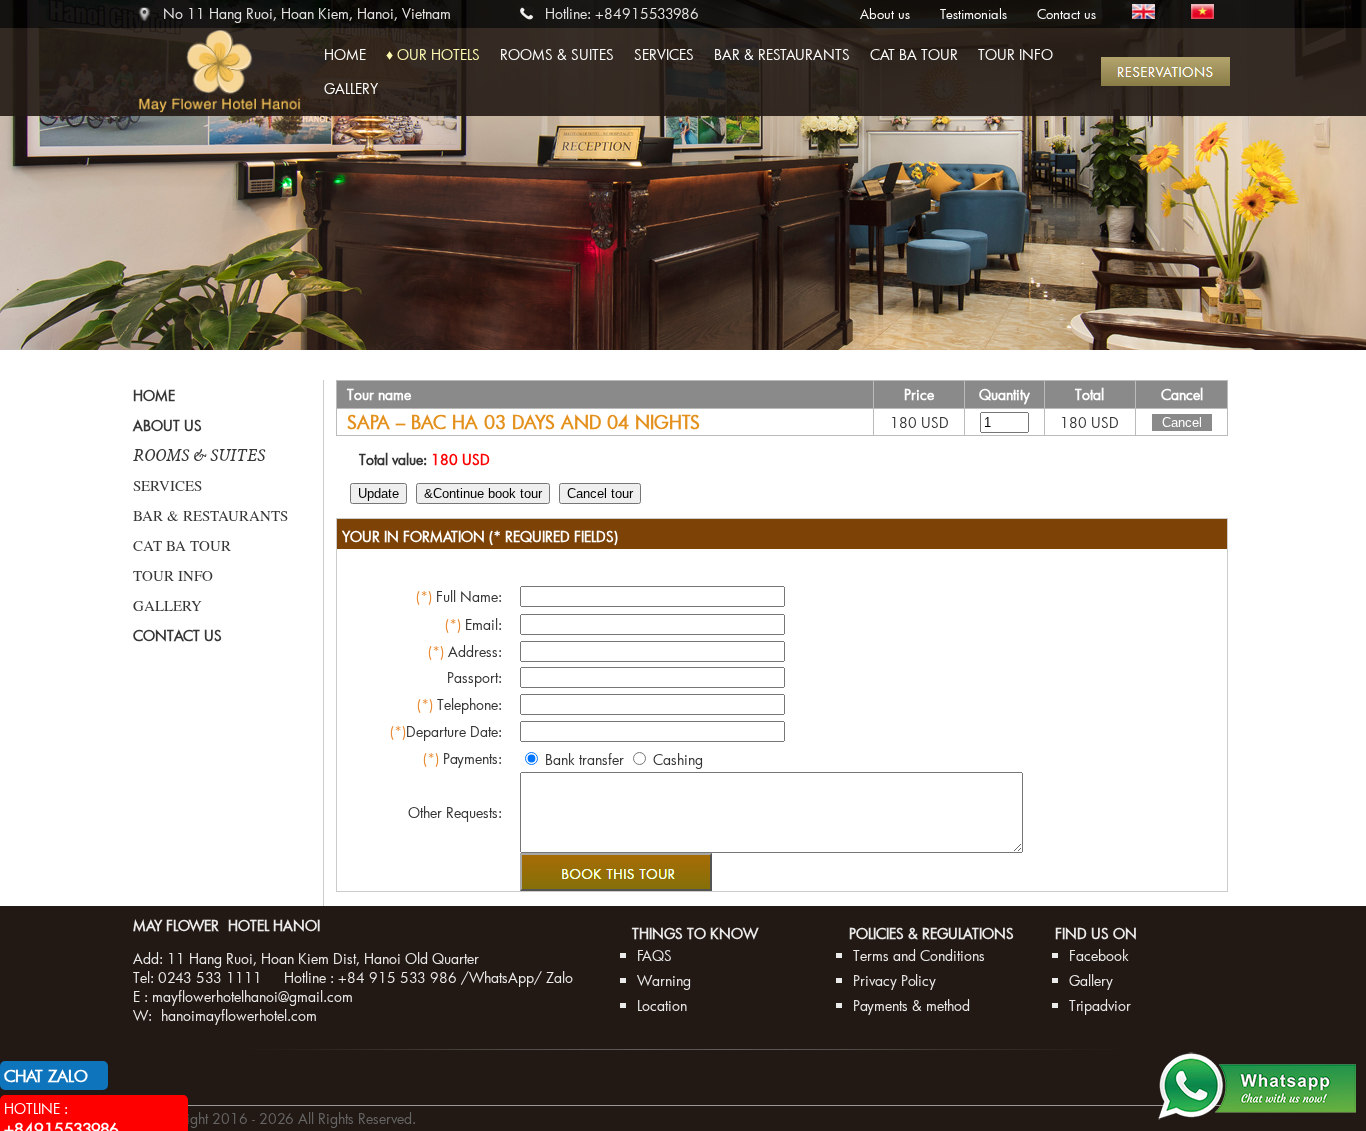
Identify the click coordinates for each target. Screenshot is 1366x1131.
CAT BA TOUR (914, 54)
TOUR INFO (1015, 54)
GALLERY (351, 88)
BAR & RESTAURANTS (782, 54)
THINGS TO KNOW (695, 933)
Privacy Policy (894, 980)
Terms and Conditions (919, 955)
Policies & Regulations (931, 933)
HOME (345, 54)
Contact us (1066, 14)
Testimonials (973, 14)
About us (885, 14)
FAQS (654, 955)
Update (378, 493)
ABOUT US (167, 425)
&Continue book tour (483, 493)
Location (662, 1005)
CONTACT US (177, 635)
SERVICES (664, 54)
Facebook (1099, 955)
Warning (664, 980)
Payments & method (911, 1005)
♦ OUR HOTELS (433, 54)
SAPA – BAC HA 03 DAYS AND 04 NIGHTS (523, 422)
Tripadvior (1100, 1005)
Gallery (1091, 980)
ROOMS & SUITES (557, 54)
